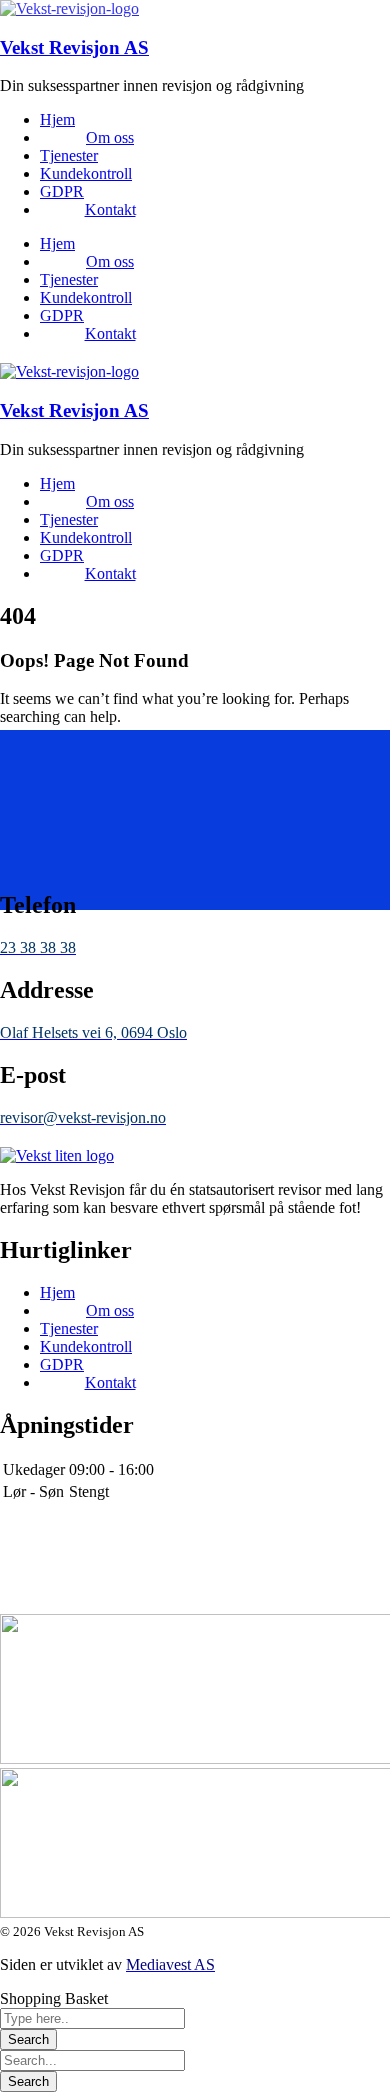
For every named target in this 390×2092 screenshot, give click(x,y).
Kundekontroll (86, 173)
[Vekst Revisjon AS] (69, 8)
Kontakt (110, 209)
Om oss (110, 137)
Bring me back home (66, 810)
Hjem (57, 119)
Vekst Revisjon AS (74, 47)
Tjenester (69, 155)
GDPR (62, 191)
